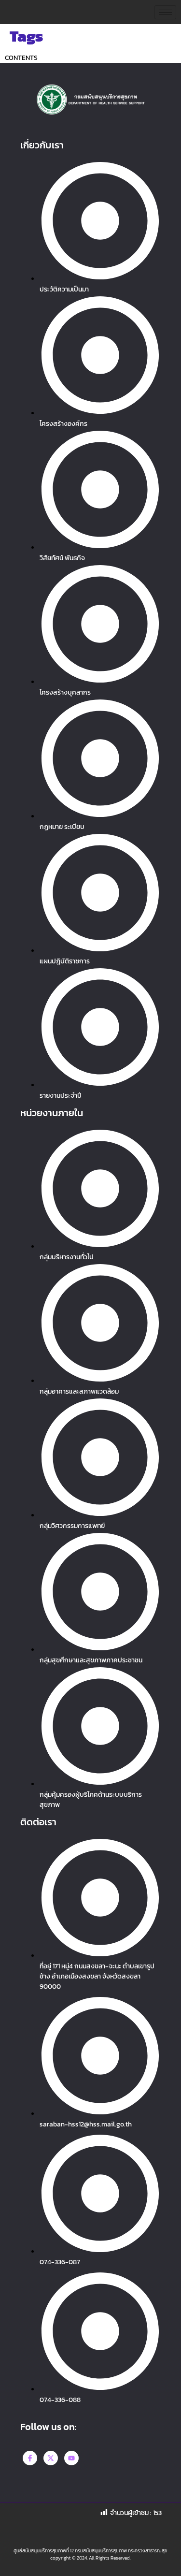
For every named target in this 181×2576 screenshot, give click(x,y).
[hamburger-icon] (165, 12)
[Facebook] (30, 2458)
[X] (51, 2458)
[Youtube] (71, 2458)
